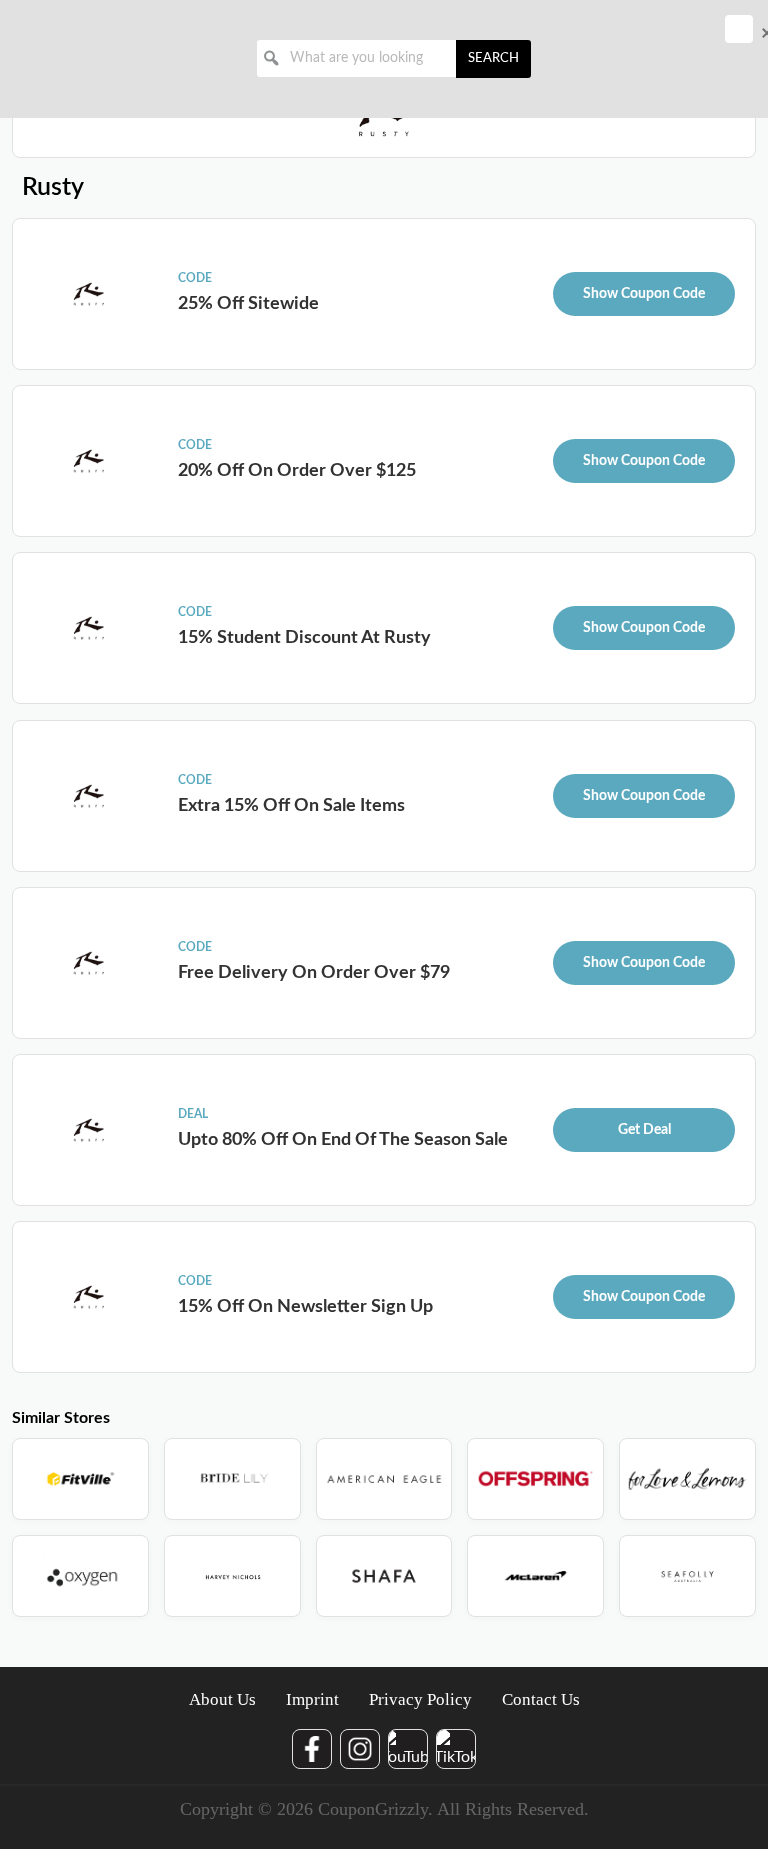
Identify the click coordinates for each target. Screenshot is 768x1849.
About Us (222, 1699)
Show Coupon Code (644, 294)
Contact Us (541, 1699)
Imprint (312, 1699)
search (493, 58)
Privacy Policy (420, 1699)
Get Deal (644, 1130)
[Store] (80, 1479)
